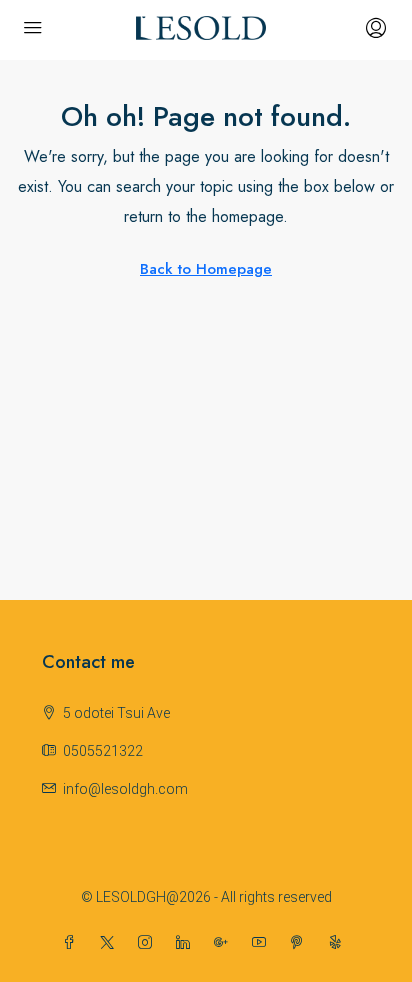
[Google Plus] (225, 943)
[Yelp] (339, 943)
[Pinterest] (301, 943)
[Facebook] (73, 943)
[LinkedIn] (187, 943)
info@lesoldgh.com (125, 789)
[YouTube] (263, 943)
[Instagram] (149, 943)
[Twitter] (111, 943)
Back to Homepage (206, 269)
